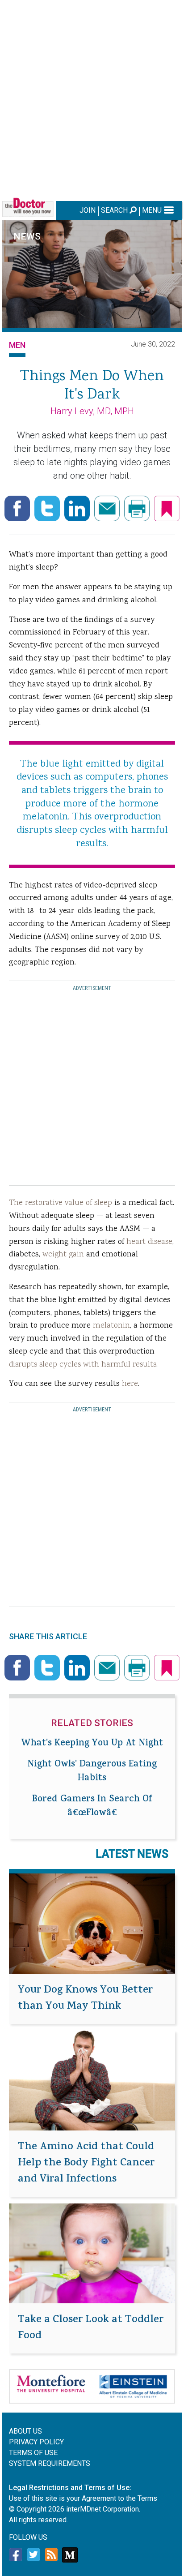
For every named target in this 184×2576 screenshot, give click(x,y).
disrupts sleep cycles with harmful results (83, 1365)
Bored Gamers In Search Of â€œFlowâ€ (92, 1807)
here (130, 1384)
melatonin (111, 1326)
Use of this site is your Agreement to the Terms (83, 2498)
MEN (17, 345)
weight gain (63, 1255)
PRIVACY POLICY (36, 2442)
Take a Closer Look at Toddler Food (91, 2328)
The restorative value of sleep (61, 1203)
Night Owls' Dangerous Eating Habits (92, 1772)
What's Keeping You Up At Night (92, 1744)
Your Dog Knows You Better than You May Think (85, 1999)
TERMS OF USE (33, 2453)
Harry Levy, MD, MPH (92, 411)
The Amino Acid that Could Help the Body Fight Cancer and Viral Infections (86, 2164)
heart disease (149, 1242)
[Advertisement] (92, 99)
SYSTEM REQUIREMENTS (50, 2463)
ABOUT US (25, 2431)
